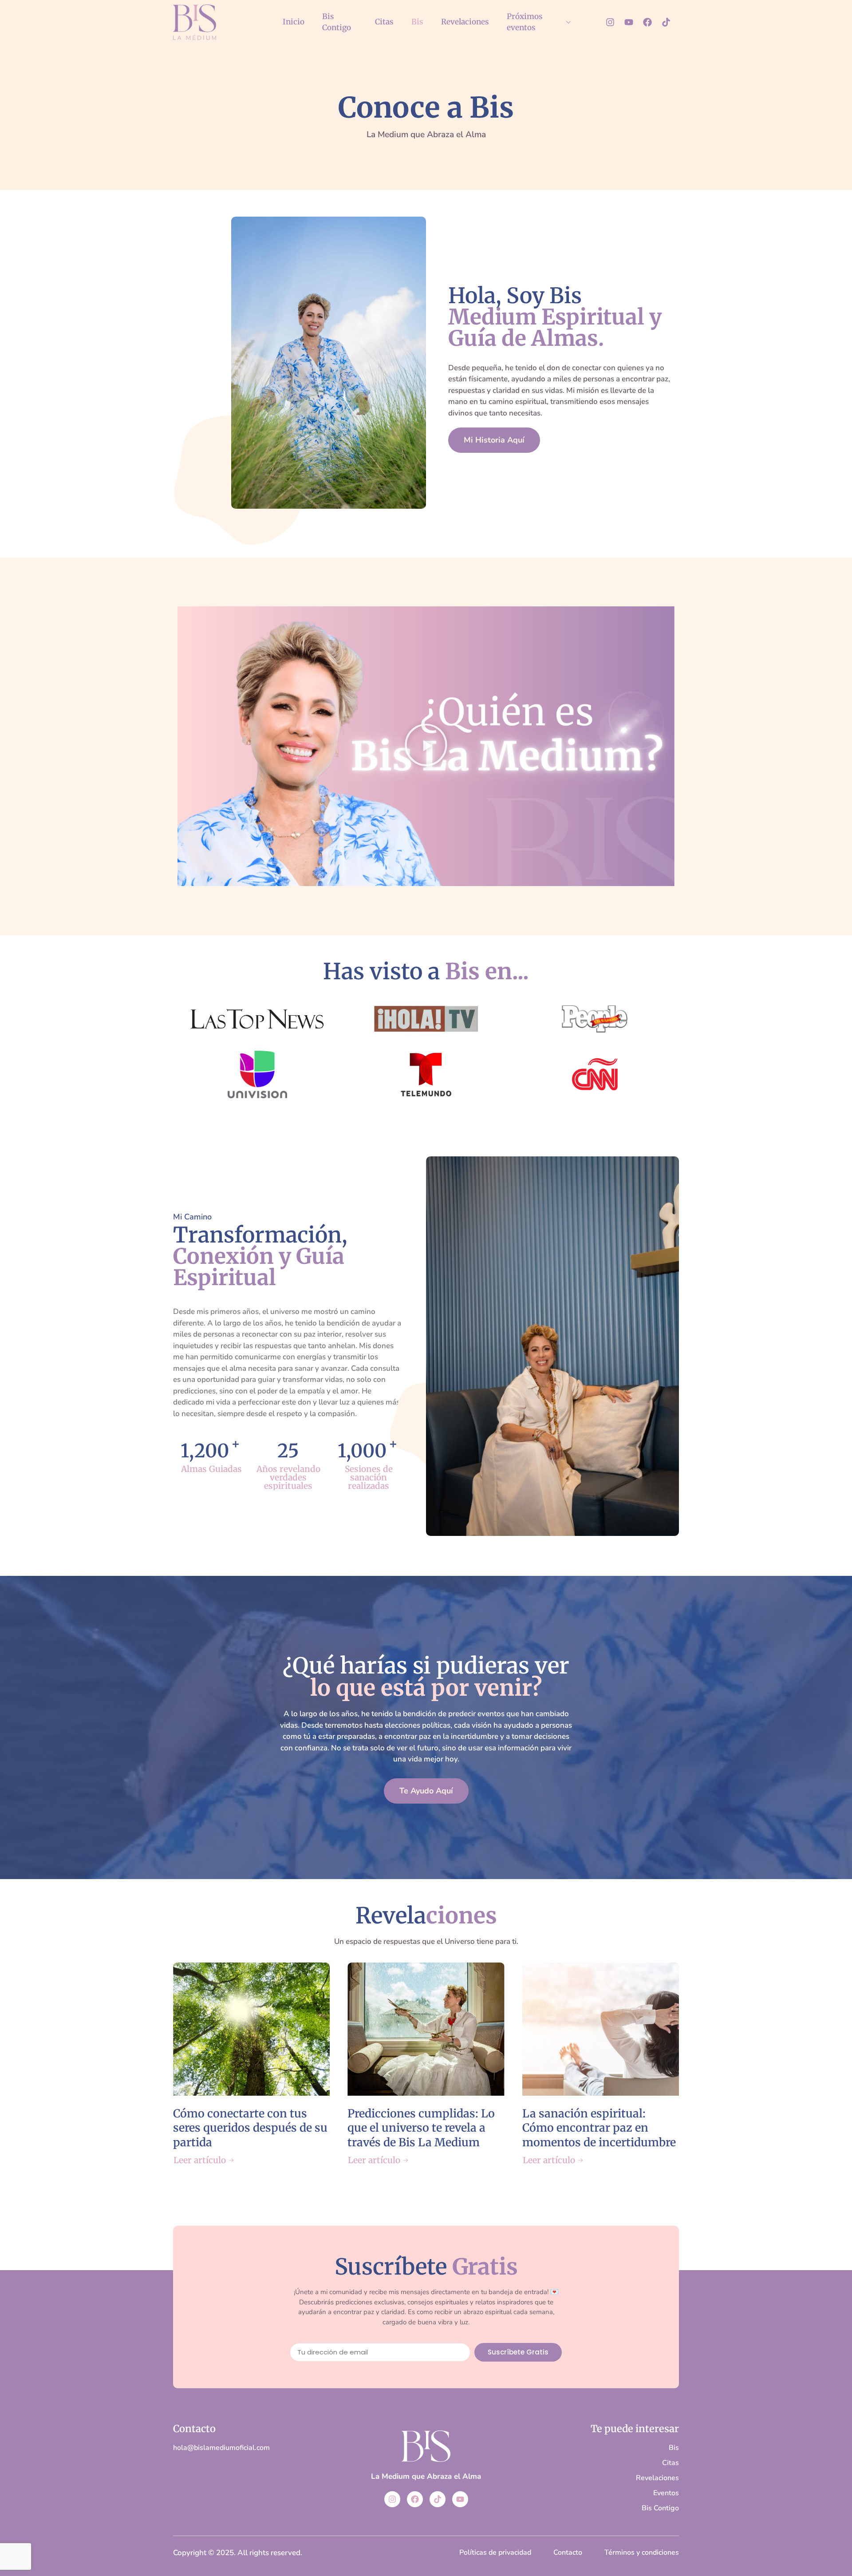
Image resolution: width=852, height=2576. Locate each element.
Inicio (294, 22)
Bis (417, 22)
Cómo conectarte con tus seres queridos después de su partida (250, 2128)
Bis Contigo (337, 22)
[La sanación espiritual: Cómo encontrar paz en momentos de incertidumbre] (601, 2029)
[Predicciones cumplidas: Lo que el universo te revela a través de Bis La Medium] (426, 2029)
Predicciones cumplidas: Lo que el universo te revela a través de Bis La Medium (421, 2128)
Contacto (194, 2429)
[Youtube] (629, 22)
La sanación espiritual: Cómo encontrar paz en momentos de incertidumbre (599, 2128)
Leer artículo (200, 2160)
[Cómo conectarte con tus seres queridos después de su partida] (251, 2029)
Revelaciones (465, 22)
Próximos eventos (525, 22)
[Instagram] (610, 22)
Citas (384, 22)
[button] (426, 746)
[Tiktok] (666, 22)
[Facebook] (647, 22)
